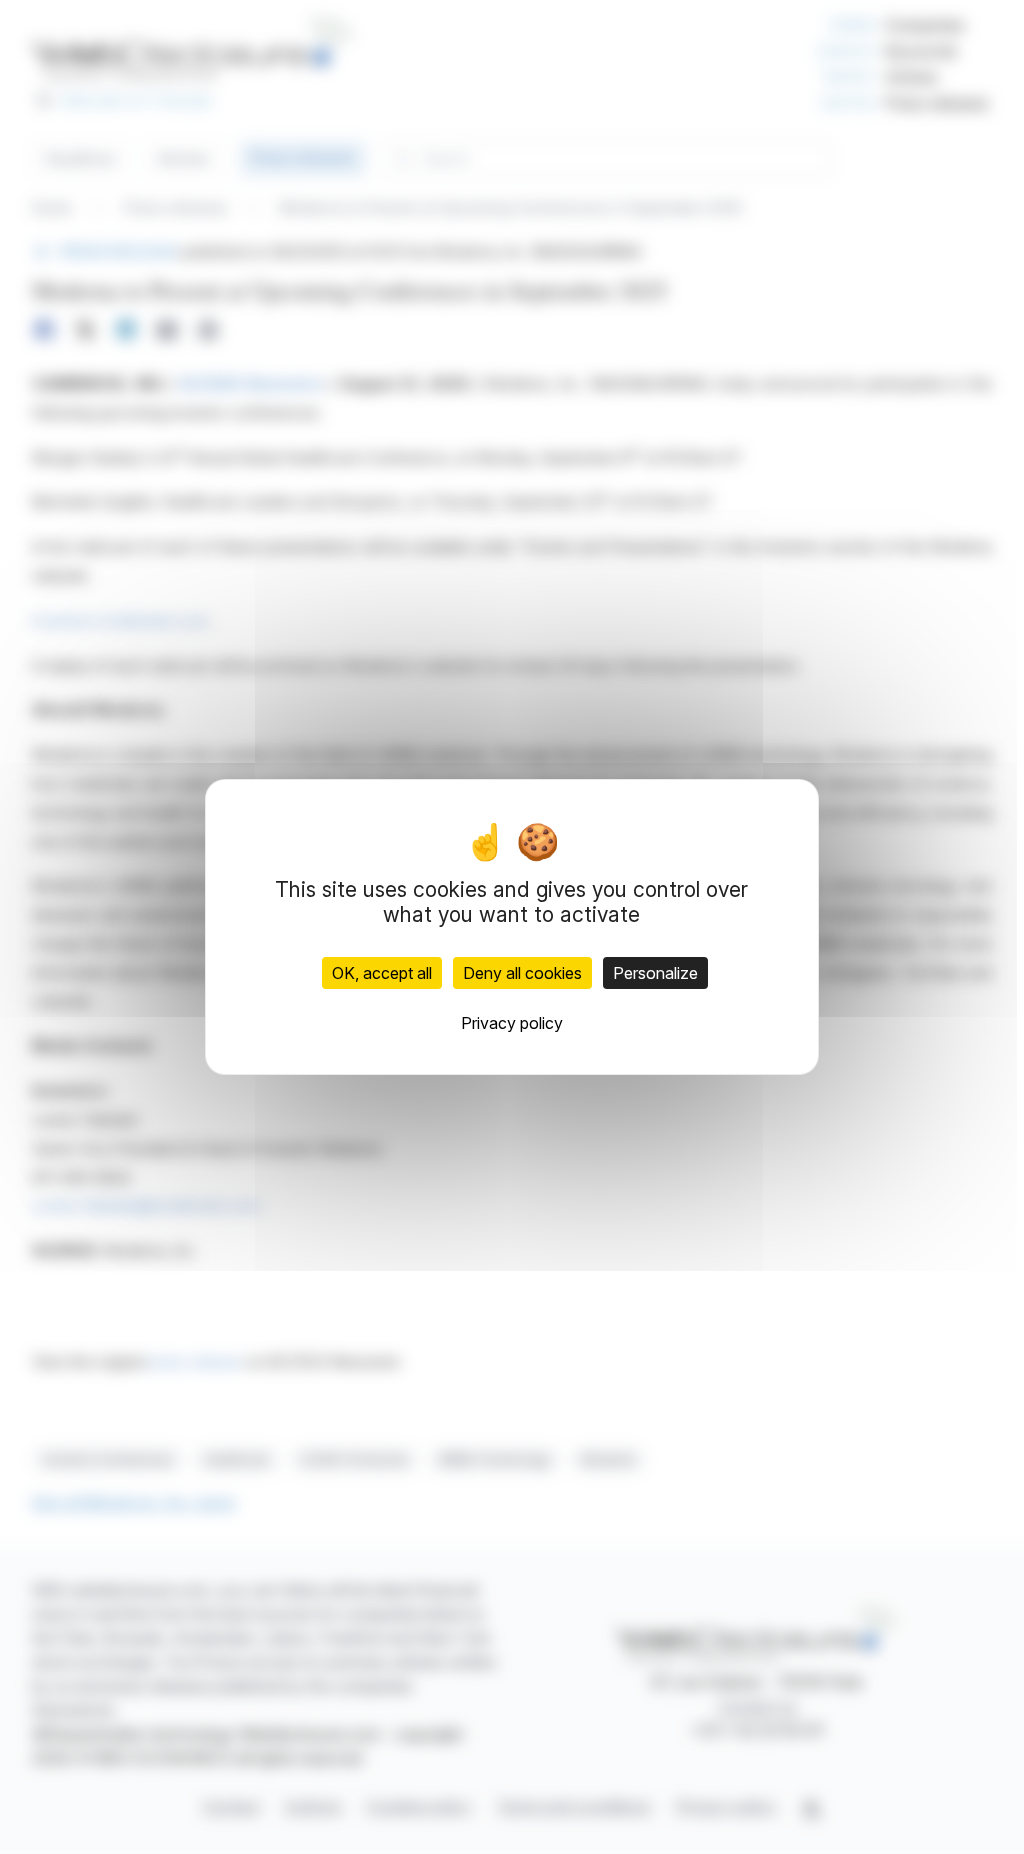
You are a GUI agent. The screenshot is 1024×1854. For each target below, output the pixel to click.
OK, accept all (382, 973)
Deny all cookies (522, 973)
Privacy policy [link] (512, 1023)
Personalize (655, 973)
